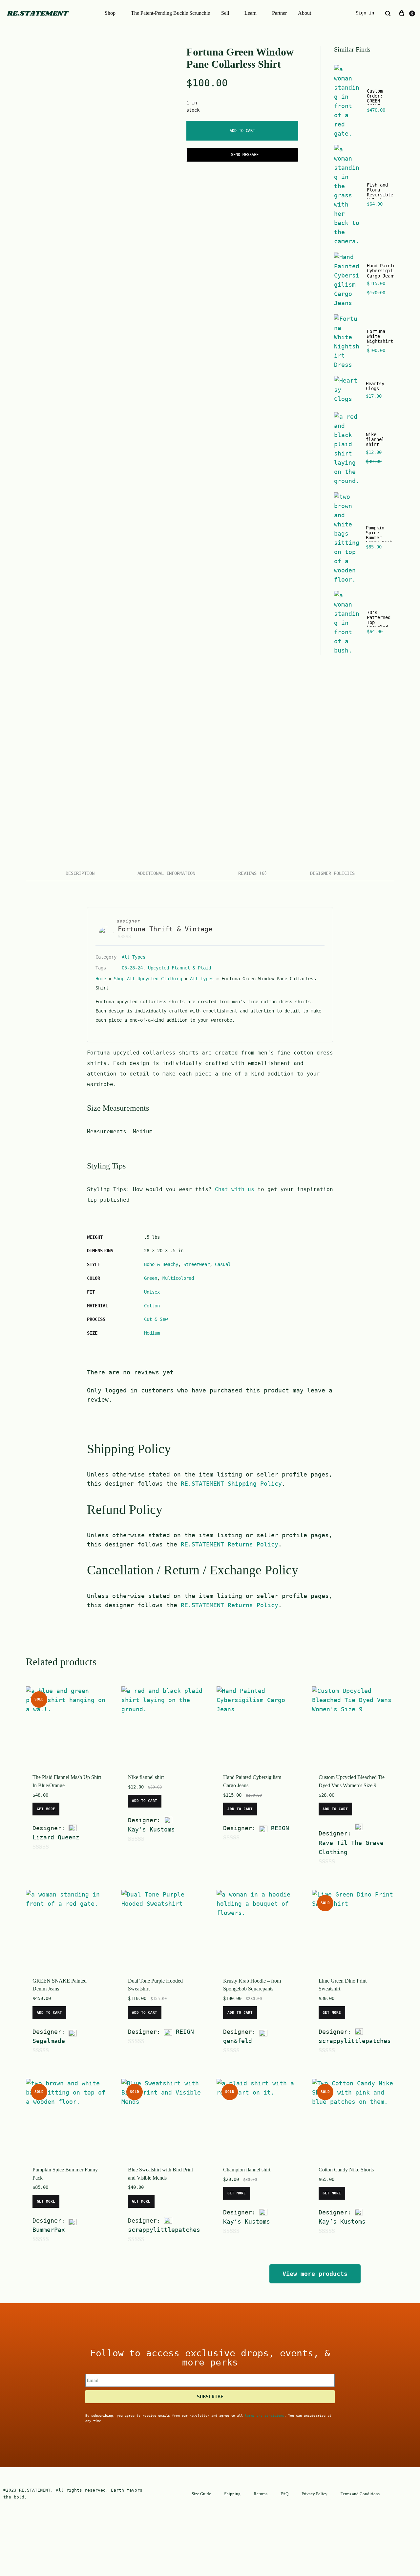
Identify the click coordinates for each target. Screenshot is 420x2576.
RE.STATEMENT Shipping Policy (231, 1484)
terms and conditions (264, 2416)
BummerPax (49, 2230)
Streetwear (197, 1264)
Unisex (152, 1292)
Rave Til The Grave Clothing (351, 1847)
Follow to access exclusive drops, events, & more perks (210, 2358)
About (304, 13)
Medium (152, 1333)
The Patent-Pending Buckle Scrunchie (170, 13)
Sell (225, 13)
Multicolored (178, 1278)
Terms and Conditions (360, 2494)
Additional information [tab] (166, 873)
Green (151, 1278)
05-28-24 (132, 968)
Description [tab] (80, 873)
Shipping (232, 2494)
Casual (223, 1264)
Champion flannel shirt (247, 2170)
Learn (251, 13)
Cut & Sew (156, 1319)
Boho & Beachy (161, 1264)
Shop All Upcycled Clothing (148, 979)
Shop (110, 13)
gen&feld (238, 2041)
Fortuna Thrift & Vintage (165, 929)
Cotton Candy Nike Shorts (346, 2170)
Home (101, 979)
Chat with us (235, 1189)
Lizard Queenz (56, 1837)
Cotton (152, 1306)
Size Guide (201, 2494)
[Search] (388, 13)
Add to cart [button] (145, 1801)
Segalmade (49, 2041)
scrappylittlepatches (355, 2041)
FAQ (284, 2494)
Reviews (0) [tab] (253, 873)
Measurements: (110, 1132)
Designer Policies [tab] (332, 873)
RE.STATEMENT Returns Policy (230, 1544)
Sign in (365, 13)
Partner (279, 13)
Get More (46, 1809)
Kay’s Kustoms (151, 1829)
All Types (134, 957)
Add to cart (242, 131)
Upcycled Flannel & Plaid (179, 968)
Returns (261, 2494)
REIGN (280, 1828)
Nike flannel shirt (146, 1777)
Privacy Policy (315, 2494)
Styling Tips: (110, 1189)
